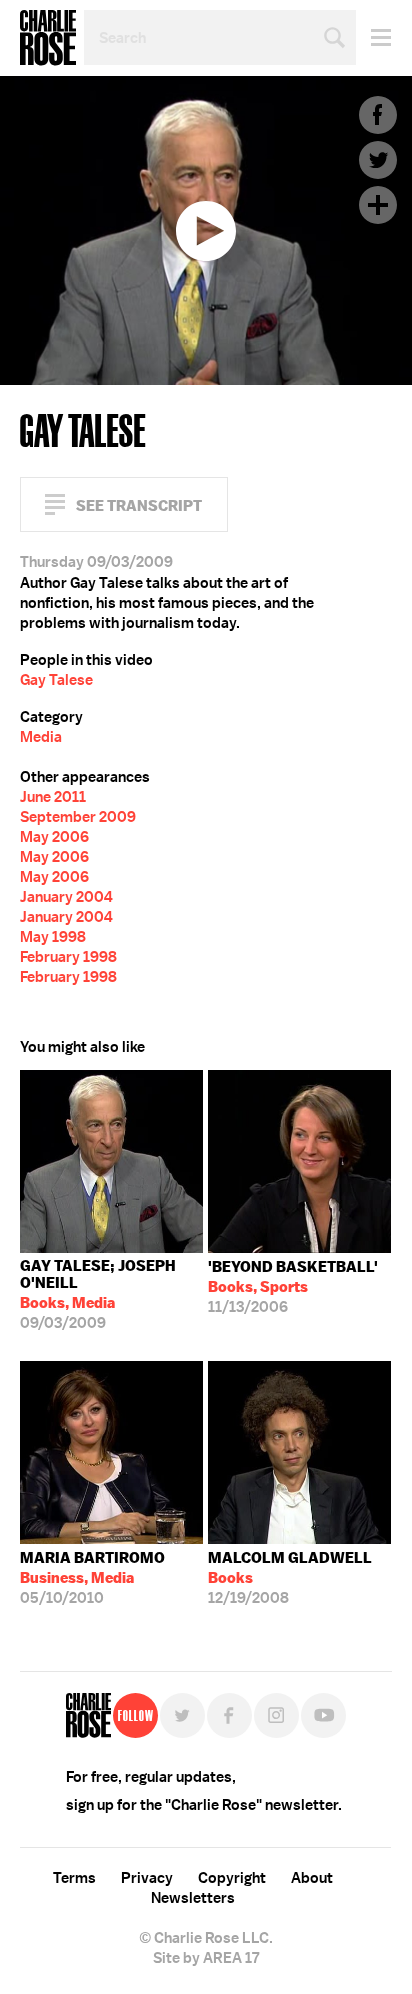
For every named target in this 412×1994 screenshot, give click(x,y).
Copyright (232, 1878)
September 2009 (78, 817)
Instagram (276, 1715)
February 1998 (68, 957)
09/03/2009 (98, 1294)
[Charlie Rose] (88, 1715)
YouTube (323, 1715)
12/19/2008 (290, 1578)
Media (41, 737)
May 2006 (54, 837)
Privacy (147, 1878)
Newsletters (193, 1898)
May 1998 (53, 937)
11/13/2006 (293, 1287)
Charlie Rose (48, 38)
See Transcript (139, 505)
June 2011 (53, 797)
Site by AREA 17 (206, 1958)
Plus (378, 205)
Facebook (378, 115)
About (312, 1878)
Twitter (378, 160)
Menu (373, 37)
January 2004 (66, 897)
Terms (74, 1878)
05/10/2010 (92, 1578)
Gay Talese (56, 680)
